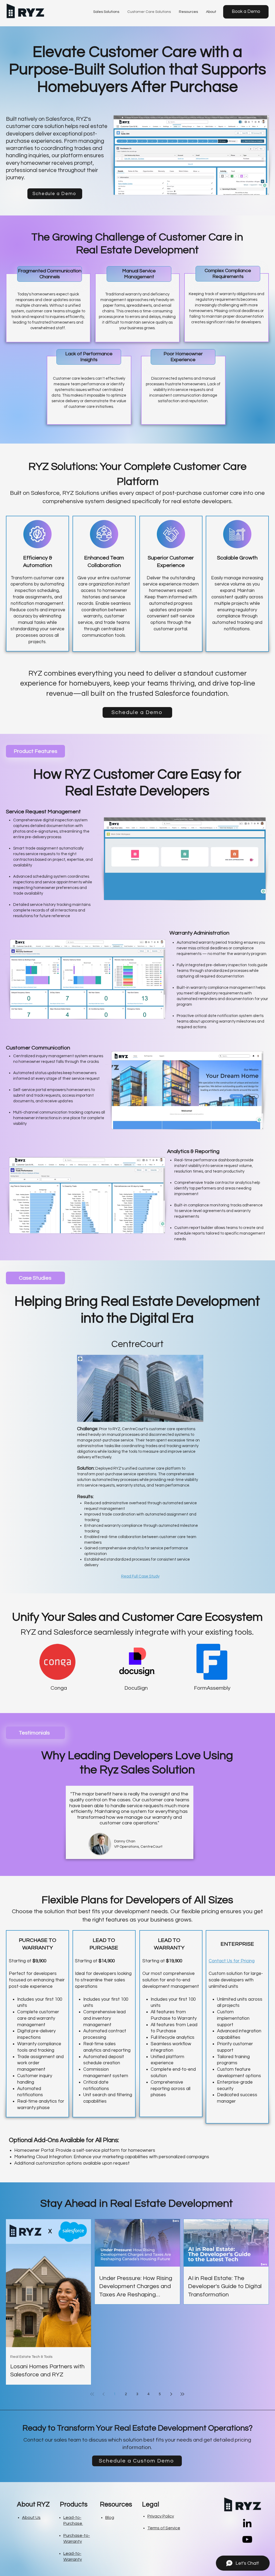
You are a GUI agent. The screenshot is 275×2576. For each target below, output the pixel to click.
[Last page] (182, 2394)
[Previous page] (103, 2394)
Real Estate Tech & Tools (31, 2357)
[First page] (92, 2394)
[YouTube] (247, 2539)
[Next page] (171, 2394)
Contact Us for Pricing (232, 1961)
